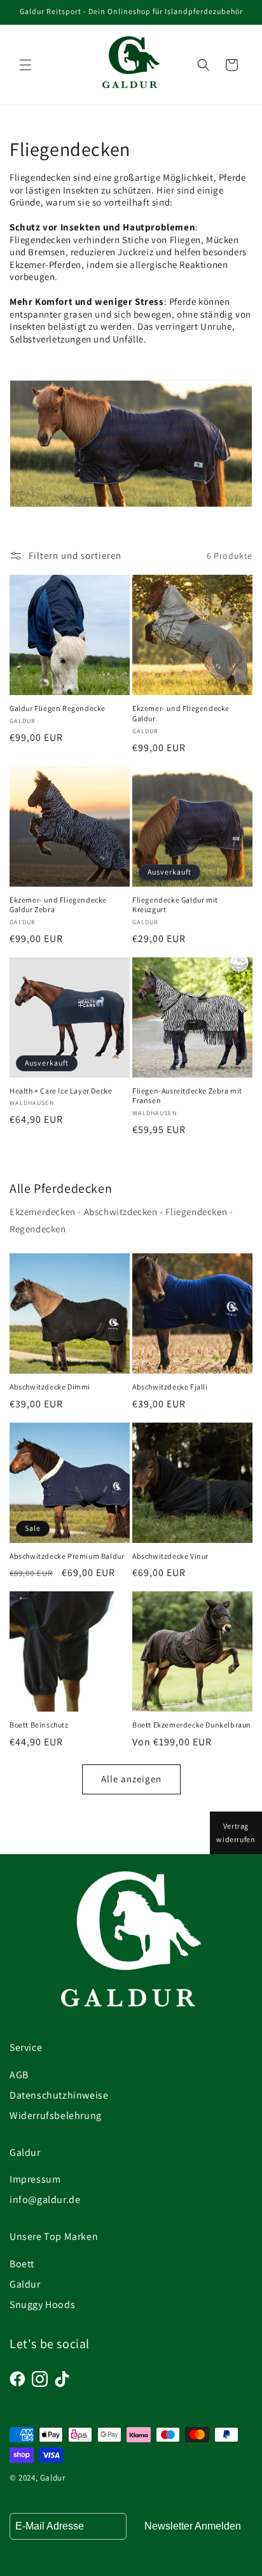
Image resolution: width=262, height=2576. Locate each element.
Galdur (25, 2284)
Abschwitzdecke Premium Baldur (67, 1556)
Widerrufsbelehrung (56, 2115)
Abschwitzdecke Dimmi (50, 1387)
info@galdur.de (45, 2199)
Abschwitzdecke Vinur (170, 1556)
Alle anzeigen (131, 1779)
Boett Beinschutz (39, 1725)
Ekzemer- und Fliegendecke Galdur (181, 713)
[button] (25, 65)
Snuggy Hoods (42, 2305)
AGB (19, 2075)
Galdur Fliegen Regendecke (58, 708)
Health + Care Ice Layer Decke (61, 1091)
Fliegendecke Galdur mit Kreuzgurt (175, 905)
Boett (22, 2264)
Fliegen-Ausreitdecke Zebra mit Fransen (187, 1096)
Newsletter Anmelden (193, 2526)
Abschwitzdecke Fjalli (170, 1387)
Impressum (35, 2179)
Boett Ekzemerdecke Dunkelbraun (192, 1725)
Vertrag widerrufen (236, 1833)
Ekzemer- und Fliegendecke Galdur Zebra (58, 905)
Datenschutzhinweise (59, 2095)
